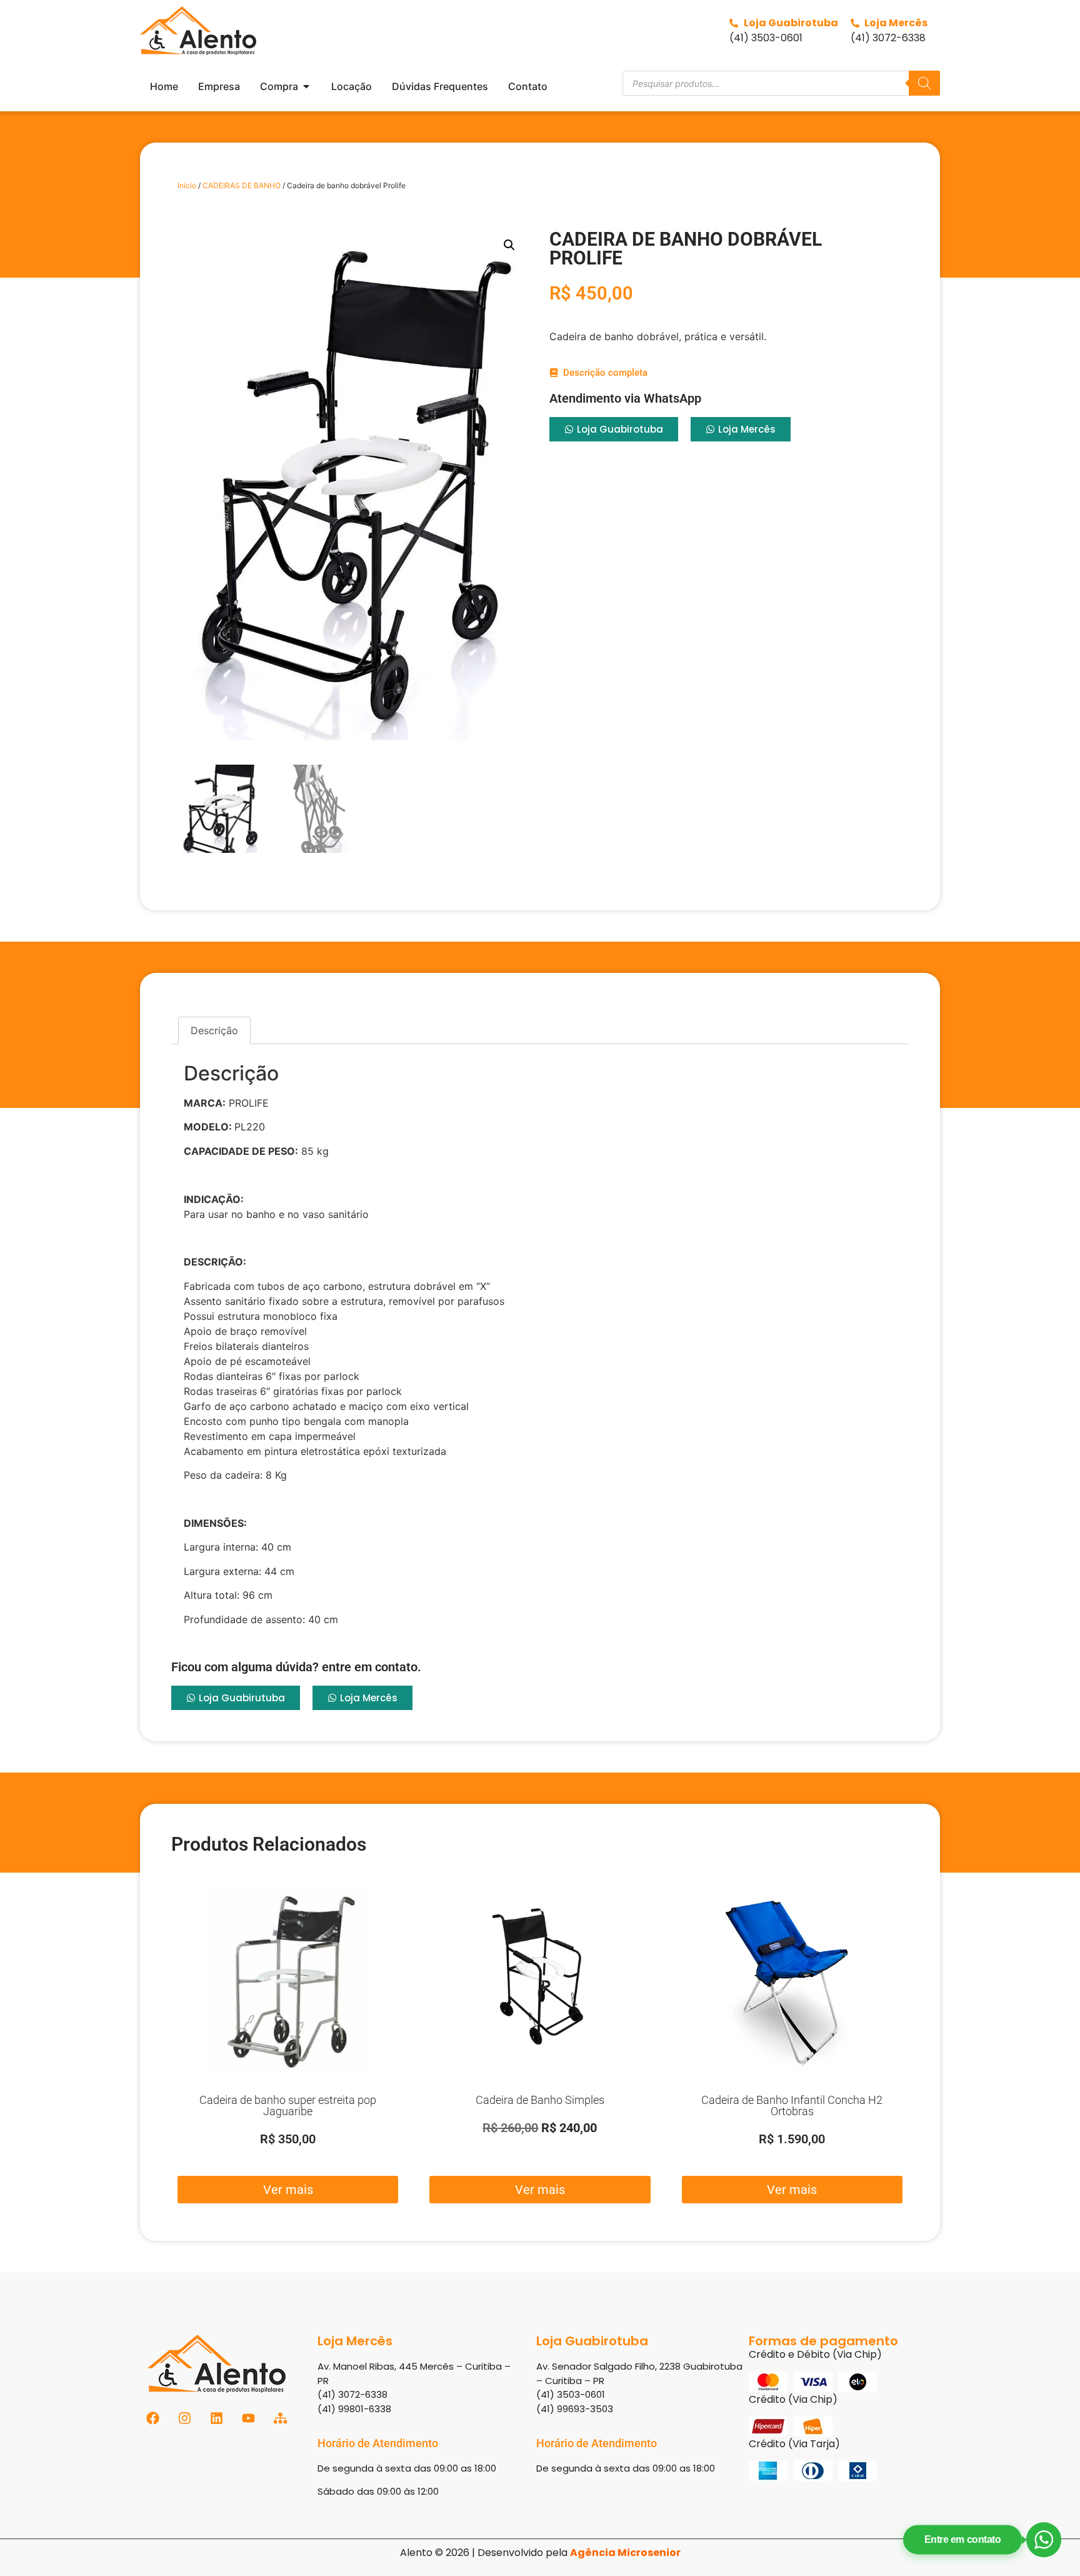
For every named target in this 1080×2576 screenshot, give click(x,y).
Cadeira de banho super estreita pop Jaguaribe (288, 2106)
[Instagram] (185, 2418)
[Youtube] (248, 2418)
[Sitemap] (280, 2418)
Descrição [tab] (214, 1030)
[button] (509, 245)
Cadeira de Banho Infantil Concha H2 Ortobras (792, 2106)
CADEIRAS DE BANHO (242, 185)
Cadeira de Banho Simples (540, 2100)
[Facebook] (153, 2418)
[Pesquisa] (924, 83)
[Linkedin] (217, 2418)
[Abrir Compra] (306, 86)
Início (187, 185)
